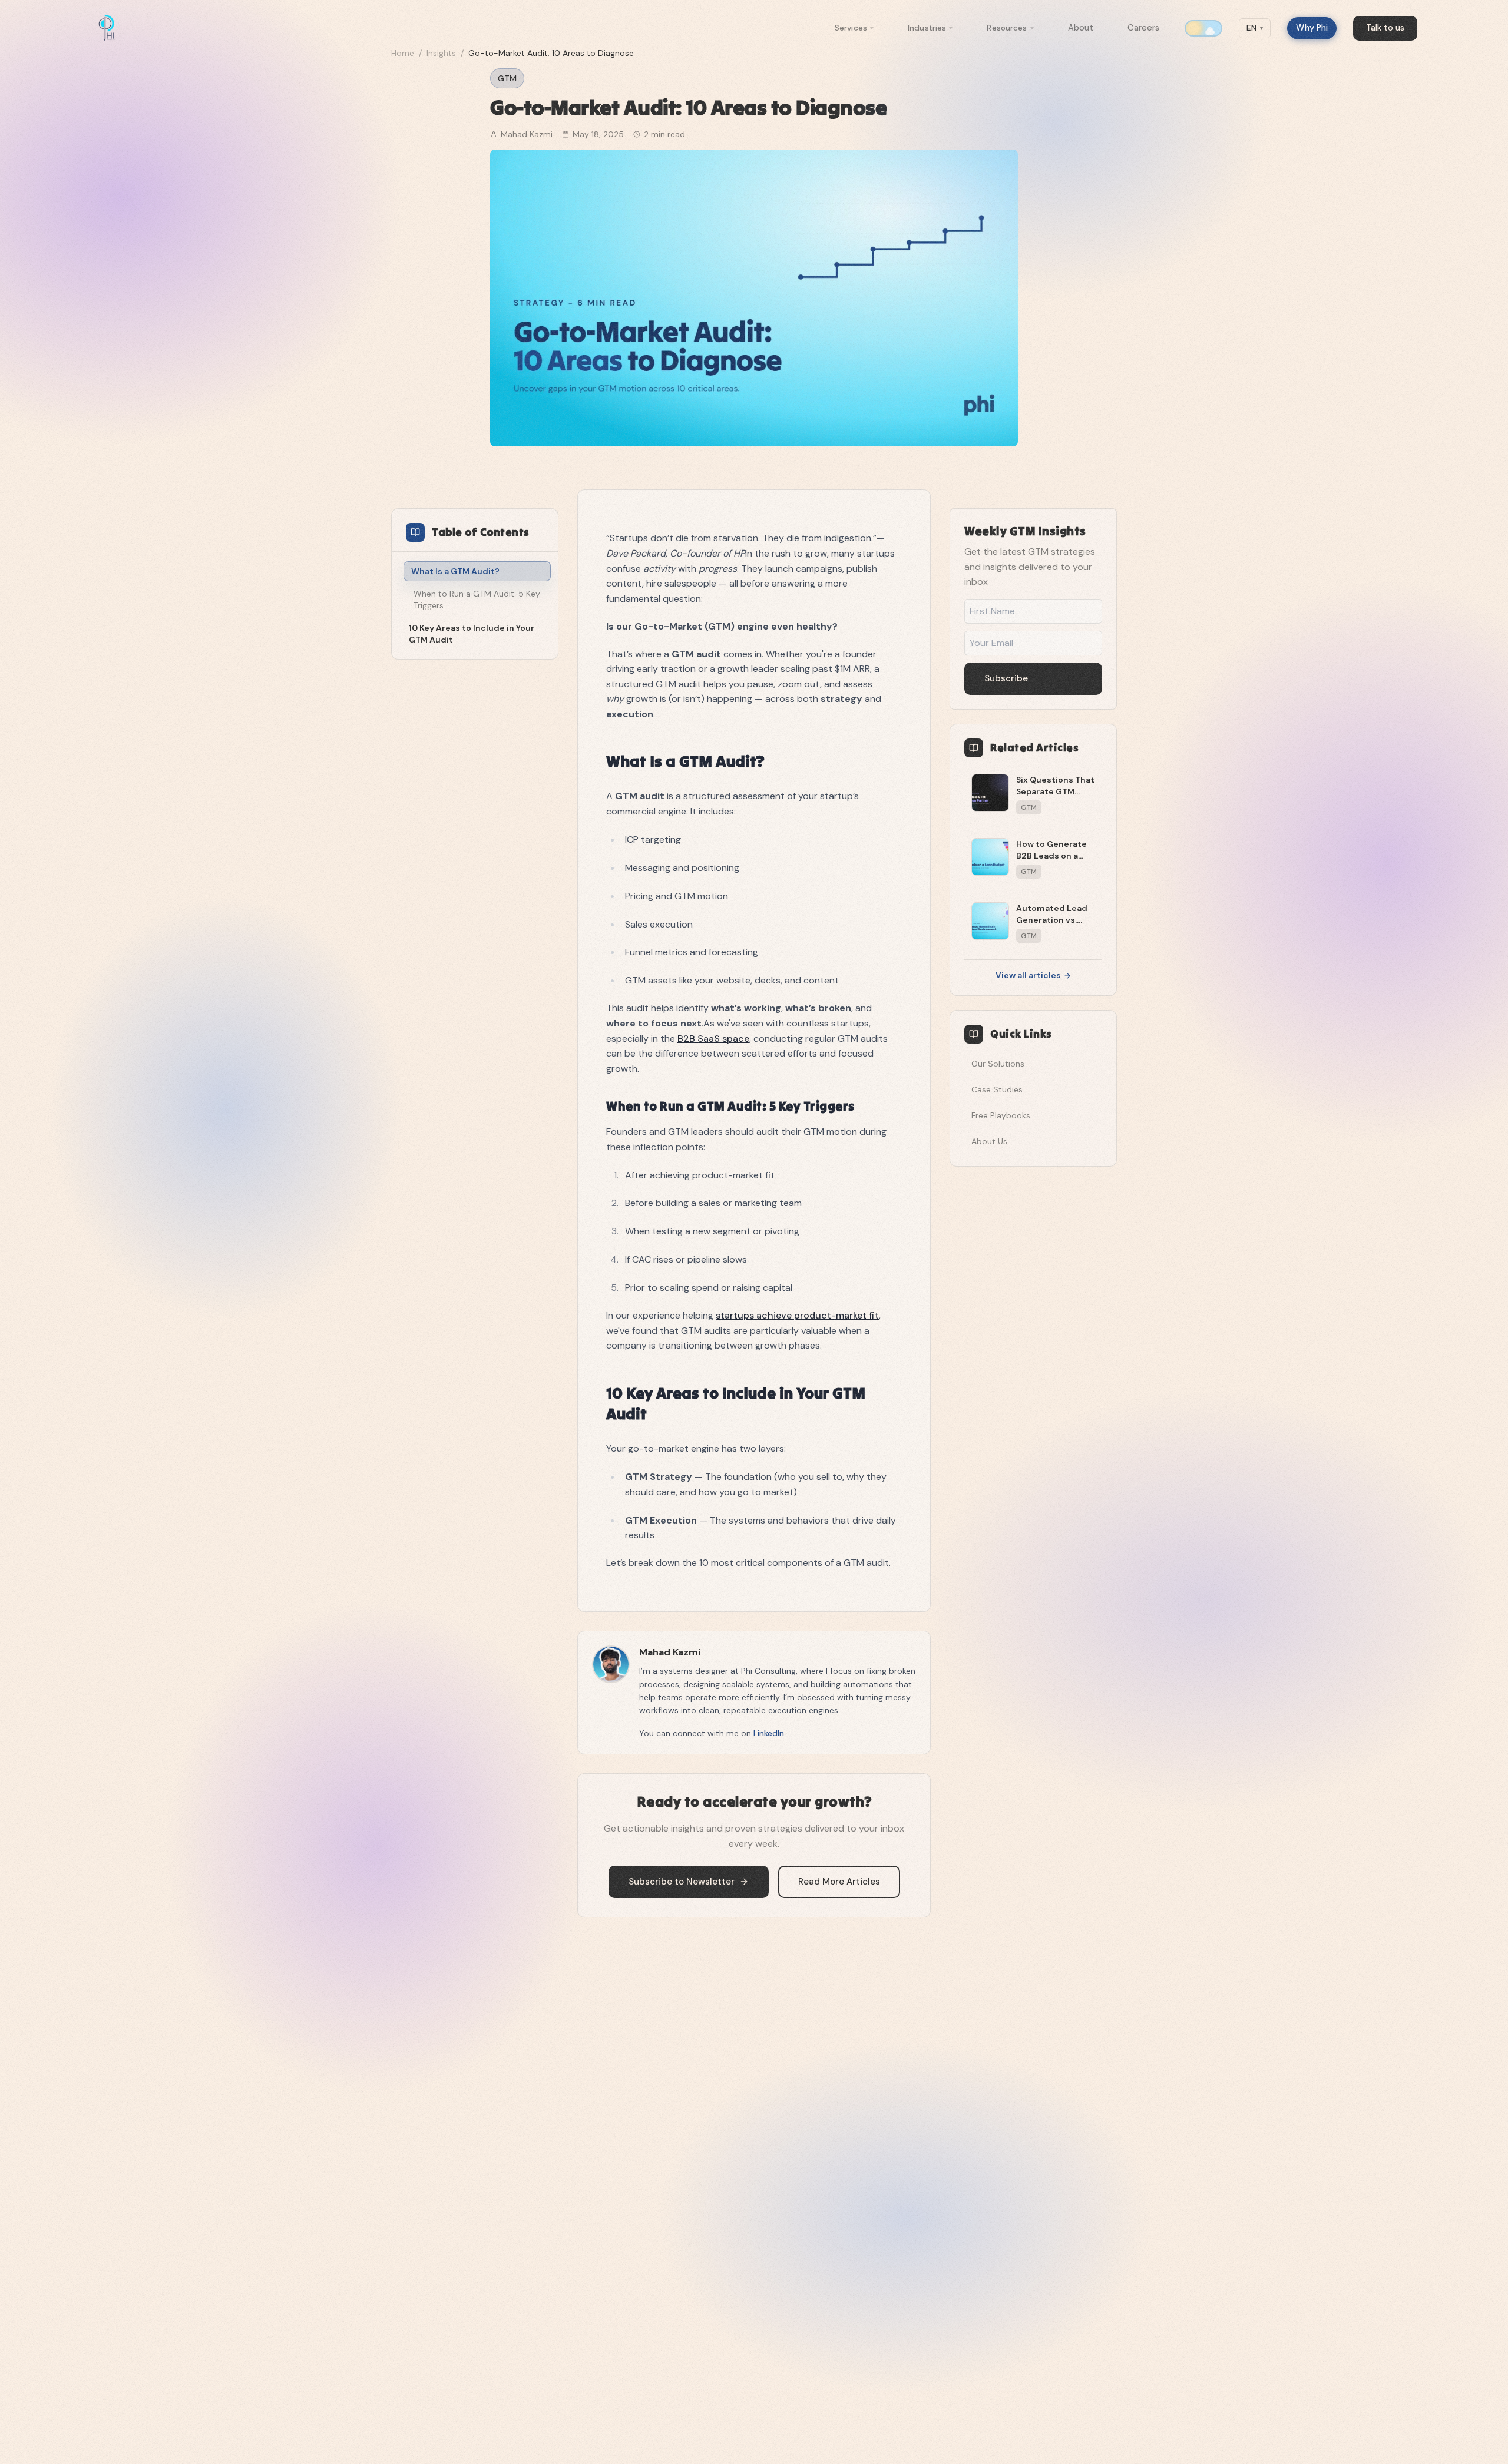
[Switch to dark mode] (1203, 28)
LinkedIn (769, 1733)
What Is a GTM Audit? (455, 571)
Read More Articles (839, 1882)
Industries (927, 28)
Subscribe (1006, 678)
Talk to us (1385, 28)
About (1081, 28)
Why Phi (1312, 28)
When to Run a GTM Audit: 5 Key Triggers (477, 600)
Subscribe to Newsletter (682, 1882)
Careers (1143, 28)
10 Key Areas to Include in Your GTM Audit (472, 634)
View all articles (1028, 975)
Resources (1007, 28)
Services (851, 28)
